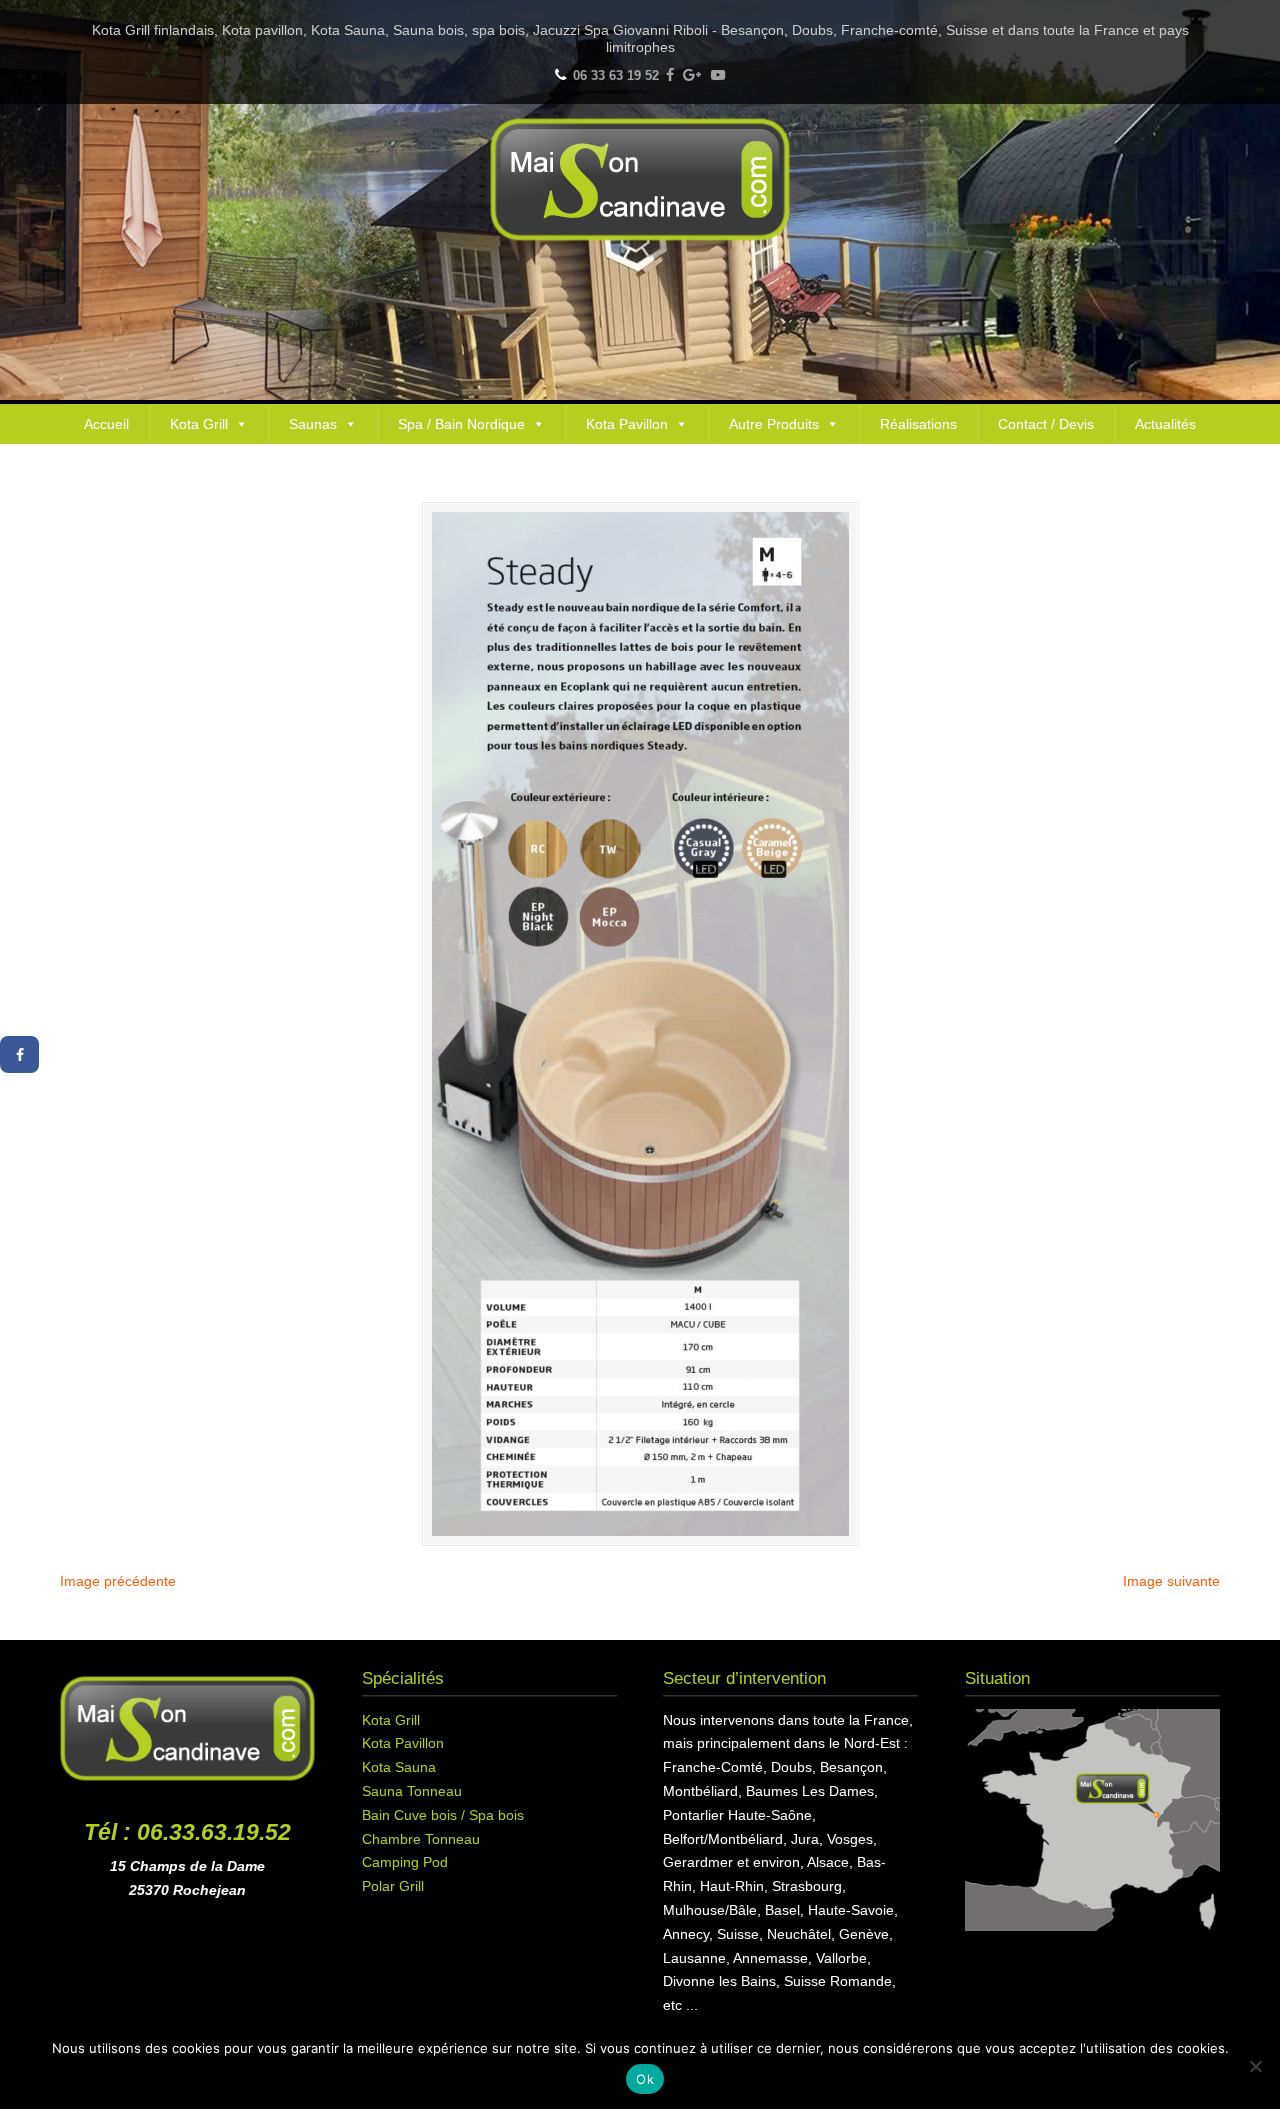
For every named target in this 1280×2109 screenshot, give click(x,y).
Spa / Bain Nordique (461, 424)
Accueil (106, 424)
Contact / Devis (1046, 424)
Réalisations (918, 424)
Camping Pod (405, 1862)
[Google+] (693, 75)
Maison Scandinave (640, 179)
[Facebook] (670, 75)
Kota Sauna (399, 1767)
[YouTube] (718, 75)
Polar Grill (393, 1886)
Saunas (313, 424)
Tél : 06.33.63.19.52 (187, 1832)
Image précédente (118, 1581)
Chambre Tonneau (421, 1839)
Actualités (1165, 424)
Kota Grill (199, 424)
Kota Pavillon (627, 424)
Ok (645, 2079)
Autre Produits (774, 424)
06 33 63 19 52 (616, 75)
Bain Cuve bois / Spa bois (443, 1815)
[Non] (1255, 2066)
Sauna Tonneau (412, 1791)
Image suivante (1171, 1581)
